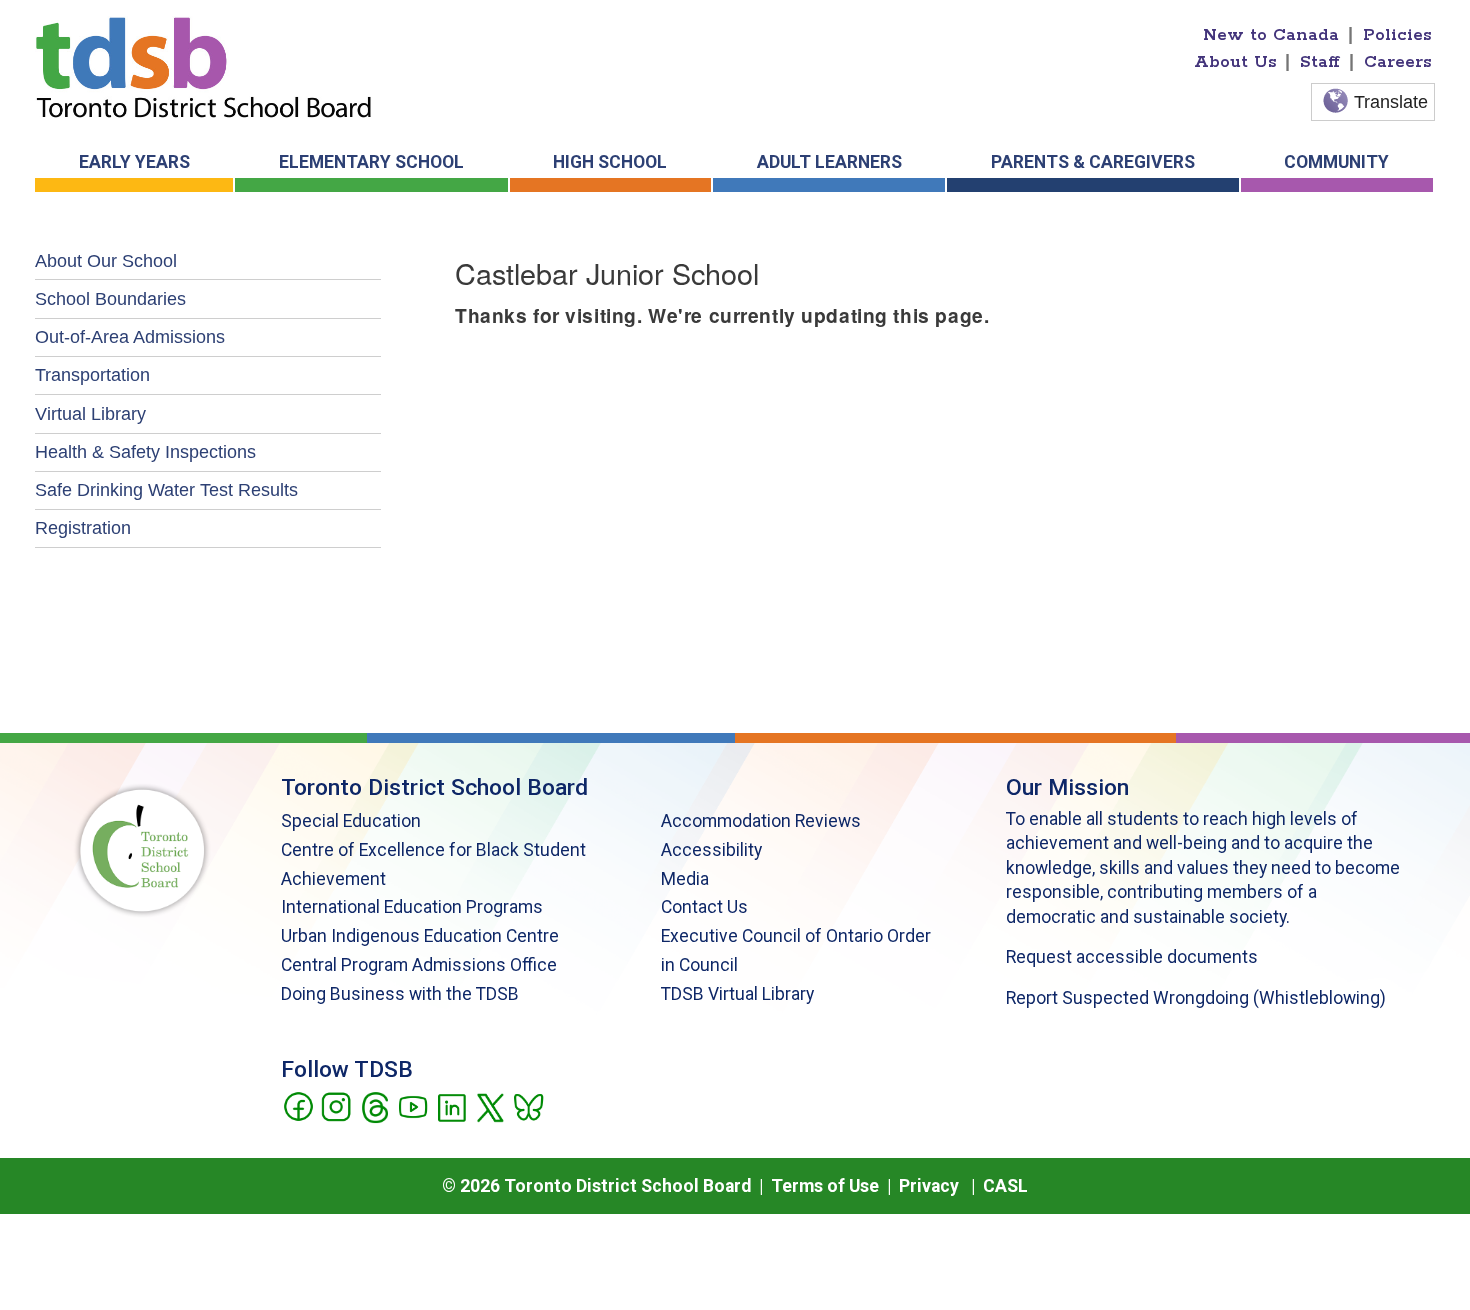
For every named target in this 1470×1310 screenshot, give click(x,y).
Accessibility (711, 850)
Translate (1391, 102)
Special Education (351, 821)
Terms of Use (825, 1186)
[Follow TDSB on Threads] (374, 1106)
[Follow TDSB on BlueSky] (527, 1106)
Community (1336, 162)
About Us (1235, 62)
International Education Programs (412, 907)
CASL (1005, 1186)
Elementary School (371, 162)
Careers (1398, 62)
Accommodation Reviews (761, 821)
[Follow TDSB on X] (489, 1106)
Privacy (929, 1186)
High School (610, 162)
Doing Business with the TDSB (400, 994)
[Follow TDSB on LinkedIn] (451, 1106)
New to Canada (1271, 35)
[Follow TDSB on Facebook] (297, 1106)
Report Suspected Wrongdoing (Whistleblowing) (1196, 998)
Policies (1397, 35)
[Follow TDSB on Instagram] (335, 1106)
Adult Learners (829, 162)
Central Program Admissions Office (419, 965)
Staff (1320, 62)
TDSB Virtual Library (737, 994)
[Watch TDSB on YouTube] (412, 1106)
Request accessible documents (1132, 957)
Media (685, 879)
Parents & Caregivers (1093, 162)
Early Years (134, 162)
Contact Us (704, 907)
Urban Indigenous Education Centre (420, 936)
